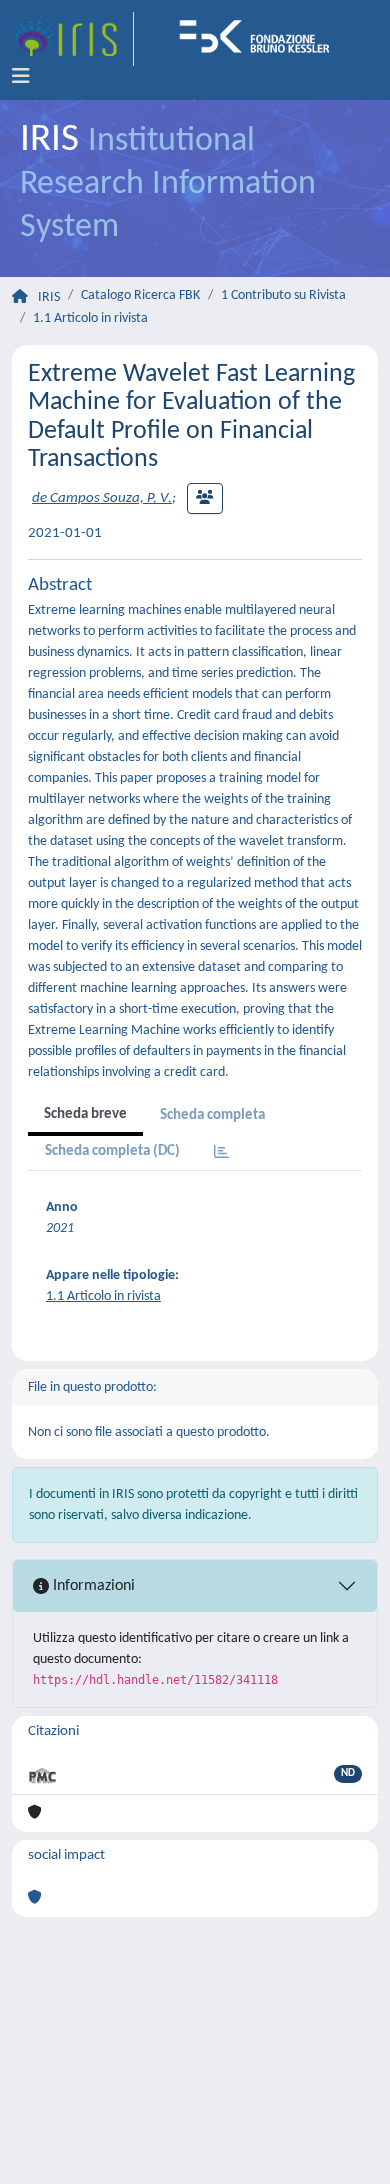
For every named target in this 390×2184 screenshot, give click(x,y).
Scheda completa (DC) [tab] (112, 1151)
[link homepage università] (261, 39)
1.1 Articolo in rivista (90, 318)
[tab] (221, 1153)
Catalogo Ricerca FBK (140, 295)
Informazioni (92, 1586)
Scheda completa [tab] (212, 1115)
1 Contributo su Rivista (283, 295)
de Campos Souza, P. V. (102, 498)
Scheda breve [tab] (85, 1114)
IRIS (49, 297)
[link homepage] (73, 39)
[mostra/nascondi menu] (21, 77)
